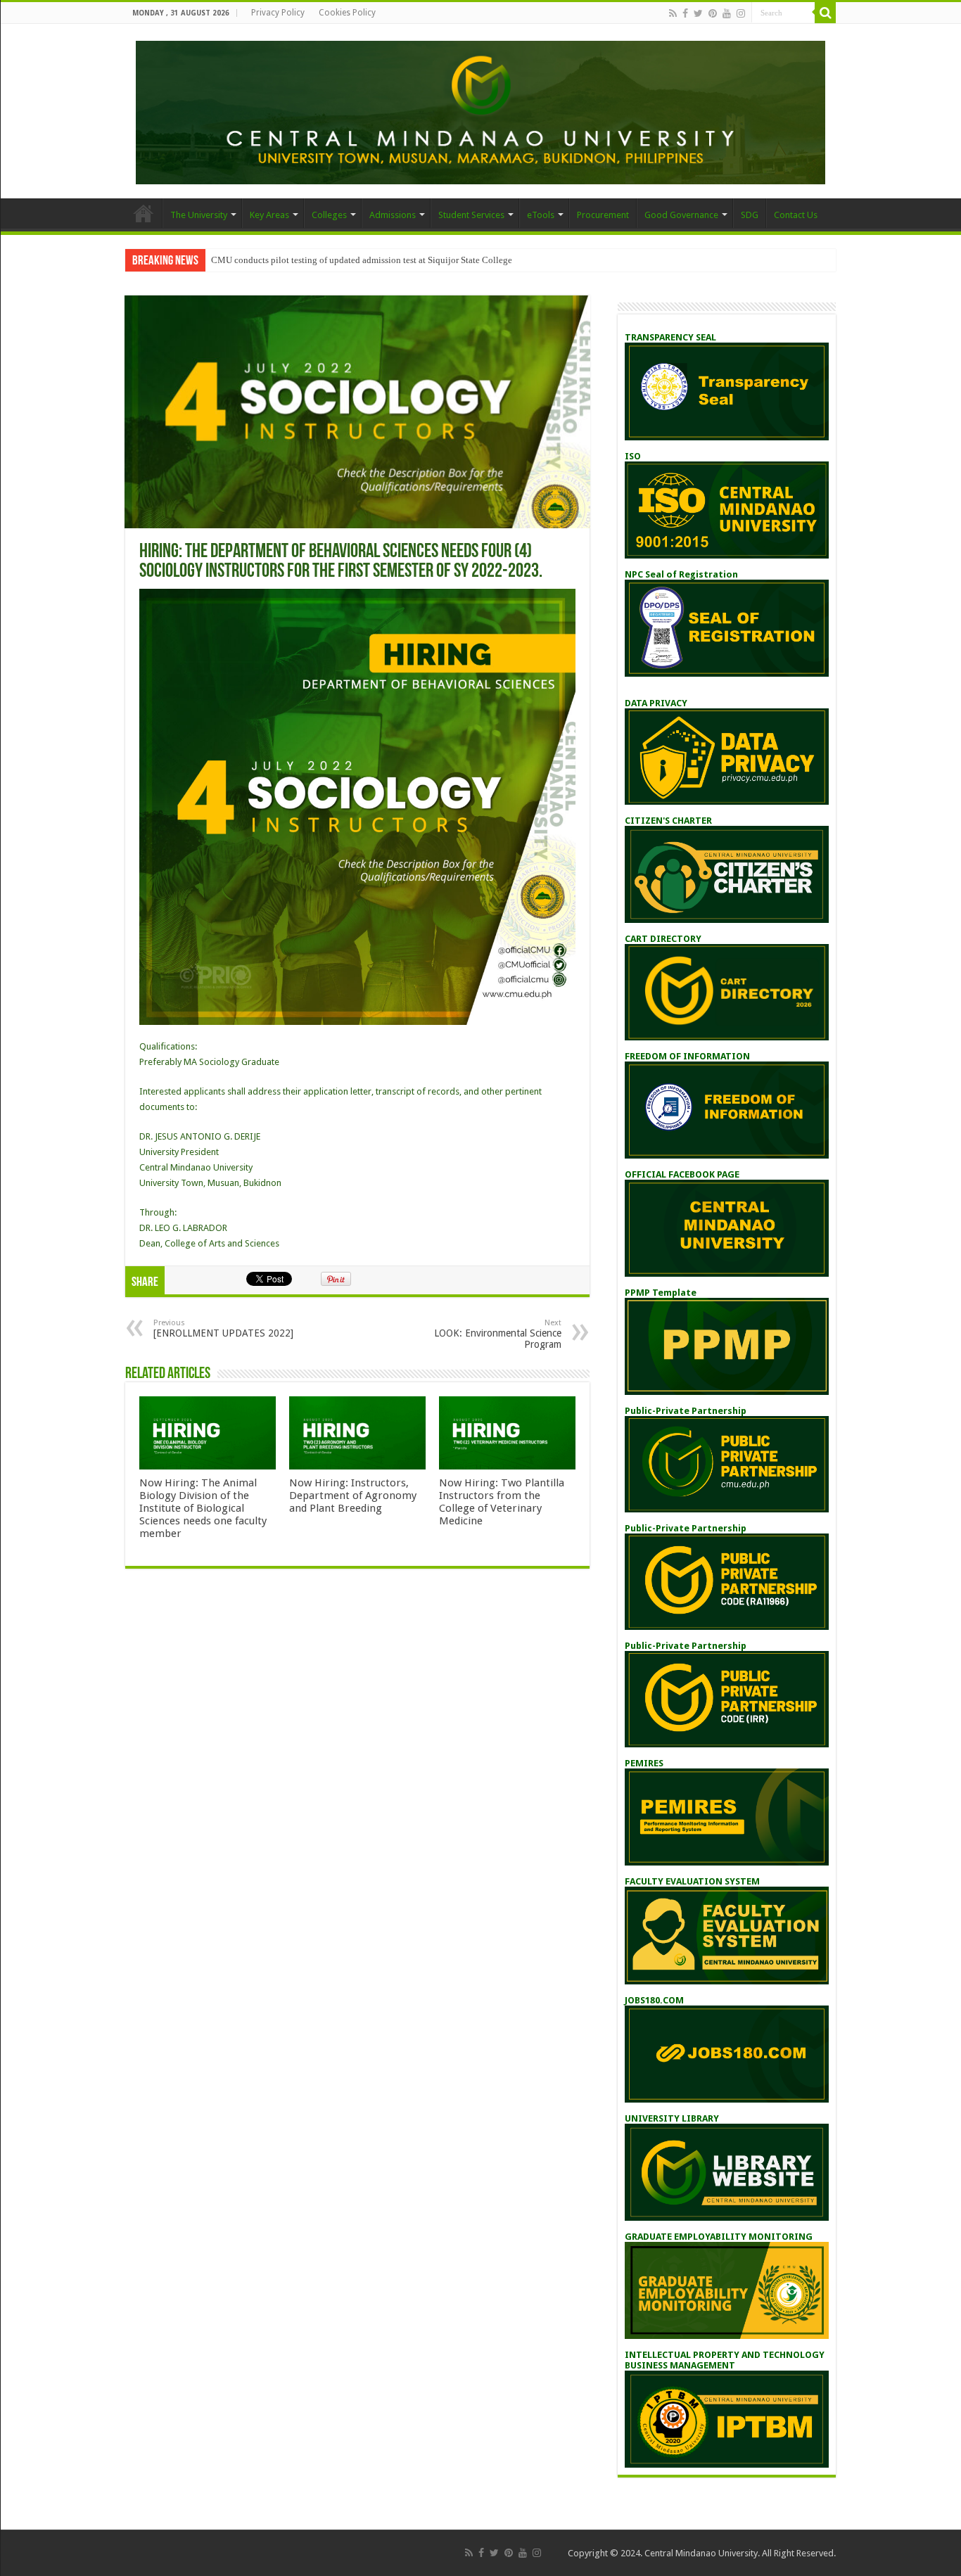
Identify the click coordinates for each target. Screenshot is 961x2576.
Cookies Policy (347, 13)
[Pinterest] (713, 13)
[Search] (825, 13)
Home (144, 213)
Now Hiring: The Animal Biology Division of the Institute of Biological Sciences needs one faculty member (203, 1508)
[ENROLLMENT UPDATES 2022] (223, 1328)
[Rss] (673, 13)
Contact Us (796, 215)
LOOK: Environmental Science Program (498, 1334)
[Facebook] (685, 13)
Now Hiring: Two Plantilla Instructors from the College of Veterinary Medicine (502, 1502)
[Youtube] (727, 13)
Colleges (329, 215)
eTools (541, 215)
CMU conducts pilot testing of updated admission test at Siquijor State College (362, 260)
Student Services (471, 215)
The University (199, 215)
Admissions (393, 215)
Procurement (603, 215)
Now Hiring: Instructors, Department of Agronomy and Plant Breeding (353, 1496)
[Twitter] (698, 13)
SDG (750, 215)
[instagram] (741, 13)
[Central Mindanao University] (480, 110)
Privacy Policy (278, 13)
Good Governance (681, 215)
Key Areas (269, 215)
